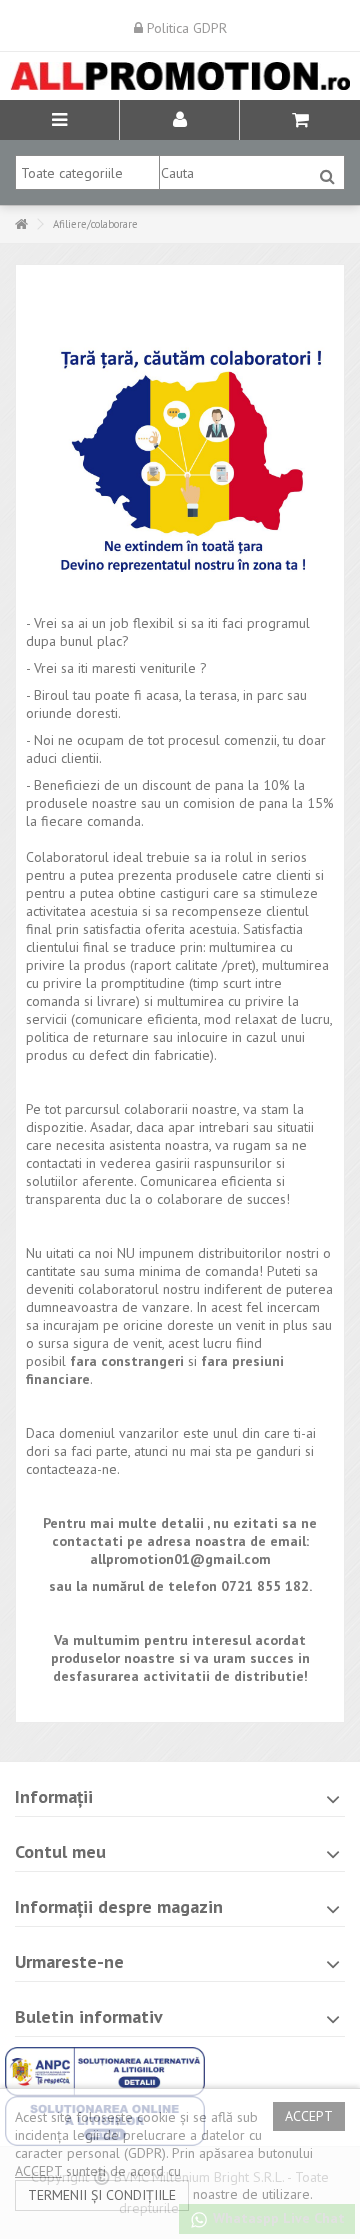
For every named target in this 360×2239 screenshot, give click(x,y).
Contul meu (60, 1851)
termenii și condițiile (102, 2195)
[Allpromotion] (180, 76)
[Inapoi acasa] (21, 224)
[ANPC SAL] (105, 2070)
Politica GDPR (185, 28)
